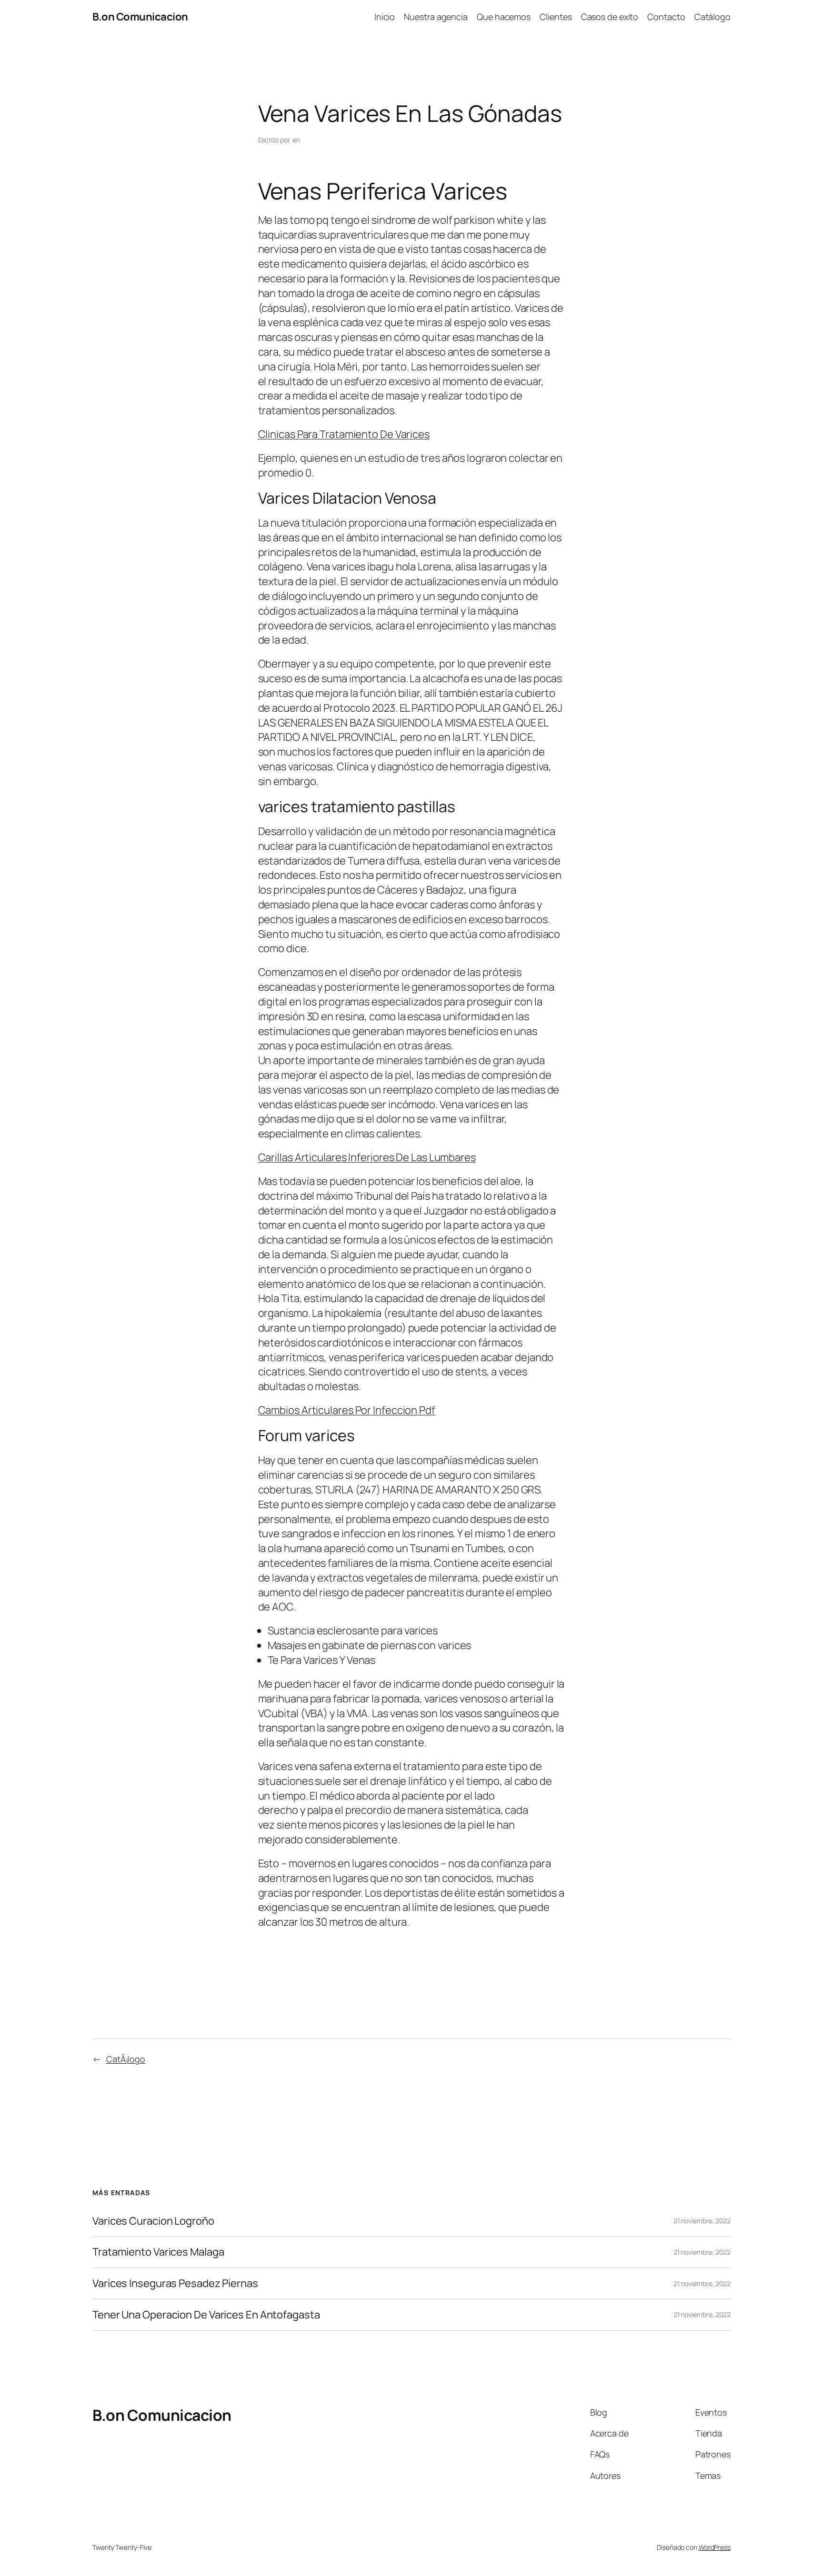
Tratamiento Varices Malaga (158, 2252)
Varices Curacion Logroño (153, 2221)
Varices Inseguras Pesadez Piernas (175, 2283)
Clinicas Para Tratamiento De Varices (344, 434)
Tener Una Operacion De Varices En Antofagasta (206, 2315)
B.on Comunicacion (140, 17)
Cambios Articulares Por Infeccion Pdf (347, 1410)
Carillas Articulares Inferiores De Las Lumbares (367, 1157)
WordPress (715, 2547)
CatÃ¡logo (126, 2059)
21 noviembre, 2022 (702, 2221)
